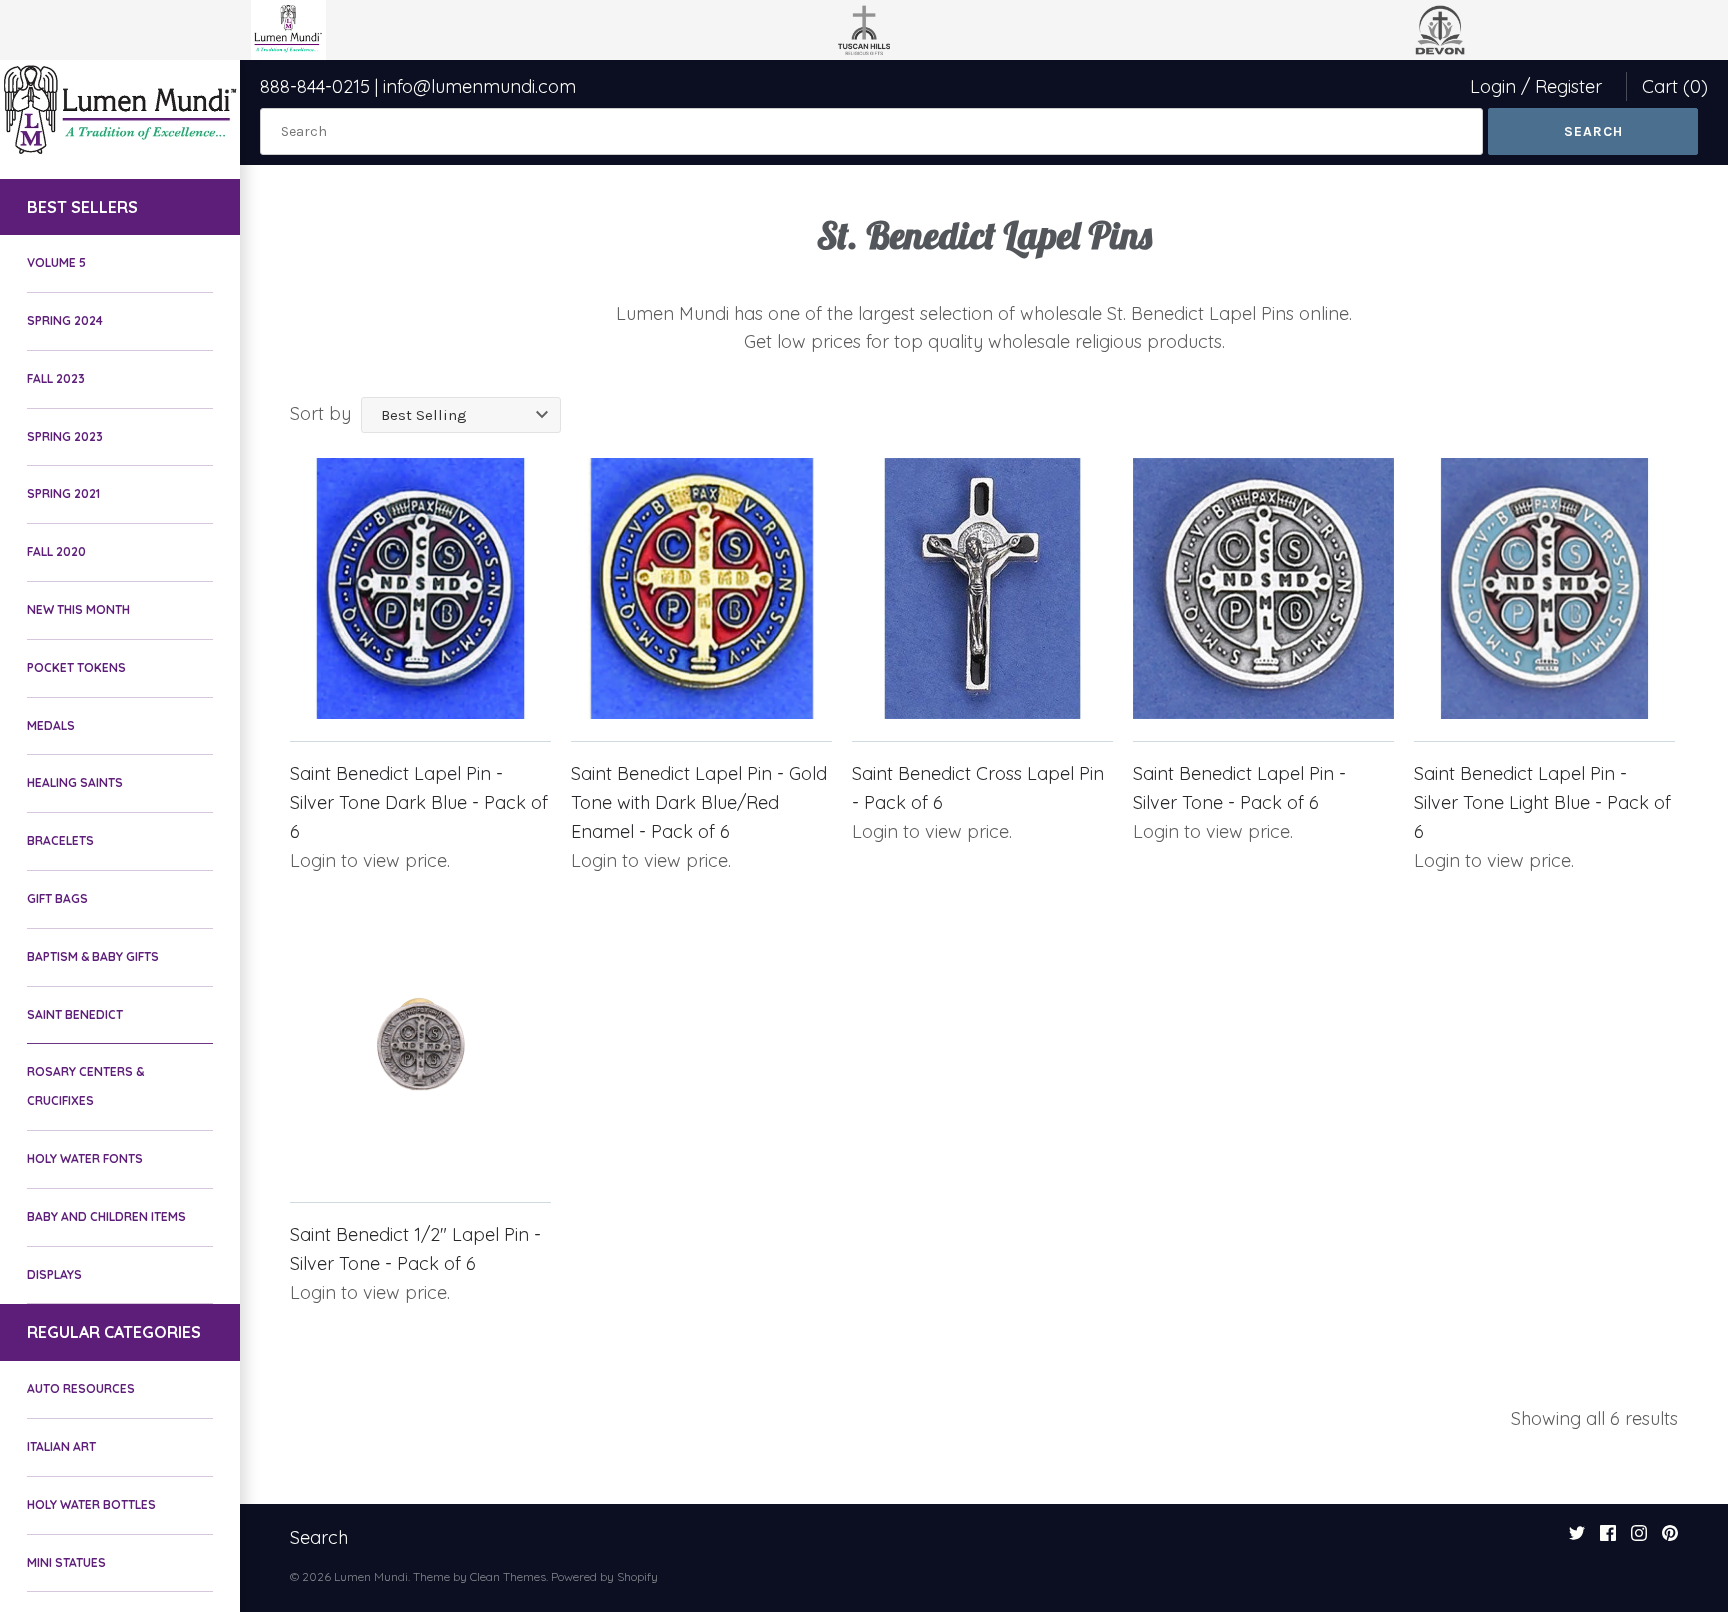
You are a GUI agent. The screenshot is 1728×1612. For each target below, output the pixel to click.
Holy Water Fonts (85, 1158)
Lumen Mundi (371, 1576)
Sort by (320, 413)
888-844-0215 (315, 86)
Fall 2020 (56, 551)
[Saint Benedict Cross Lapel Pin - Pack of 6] (982, 588)
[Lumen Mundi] (120, 109)
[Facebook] (1608, 1539)
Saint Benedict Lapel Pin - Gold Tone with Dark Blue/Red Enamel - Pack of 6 (699, 802)
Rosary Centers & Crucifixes (85, 1086)
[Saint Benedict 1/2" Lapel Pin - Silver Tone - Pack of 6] (420, 1049)
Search (319, 1537)
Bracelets (60, 840)
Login (1493, 86)
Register (1568, 86)
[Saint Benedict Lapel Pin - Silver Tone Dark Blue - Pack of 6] (420, 588)
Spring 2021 (63, 493)
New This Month (78, 609)
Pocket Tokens (76, 667)
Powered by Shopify (604, 1576)
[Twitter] (1577, 1539)
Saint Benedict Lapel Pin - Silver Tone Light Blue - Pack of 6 (1542, 802)
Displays (54, 1274)
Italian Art (61, 1446)
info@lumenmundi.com (479, 86)
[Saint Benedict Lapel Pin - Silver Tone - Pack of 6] (1263, 588)
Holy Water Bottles (91, 1504)
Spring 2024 (65, 320)
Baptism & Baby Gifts (93, 956)
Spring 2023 (65, 436)
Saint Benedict (75, 1014)
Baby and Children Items (106, 1216)
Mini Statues (66, 1562)
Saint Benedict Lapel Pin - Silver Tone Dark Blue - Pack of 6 (419, 802)
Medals (51, 725)
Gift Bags (57, 898)
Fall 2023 (56, 378)
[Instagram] (1639, 1539)
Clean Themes (508, 1576)
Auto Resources (81, 1388)
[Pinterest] (1670, 1539)
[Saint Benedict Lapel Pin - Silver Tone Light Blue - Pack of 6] (1544, 588)
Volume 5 (56, 262)
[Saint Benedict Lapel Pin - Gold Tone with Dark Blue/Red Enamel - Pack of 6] (701, 588)
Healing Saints (75, 782)
